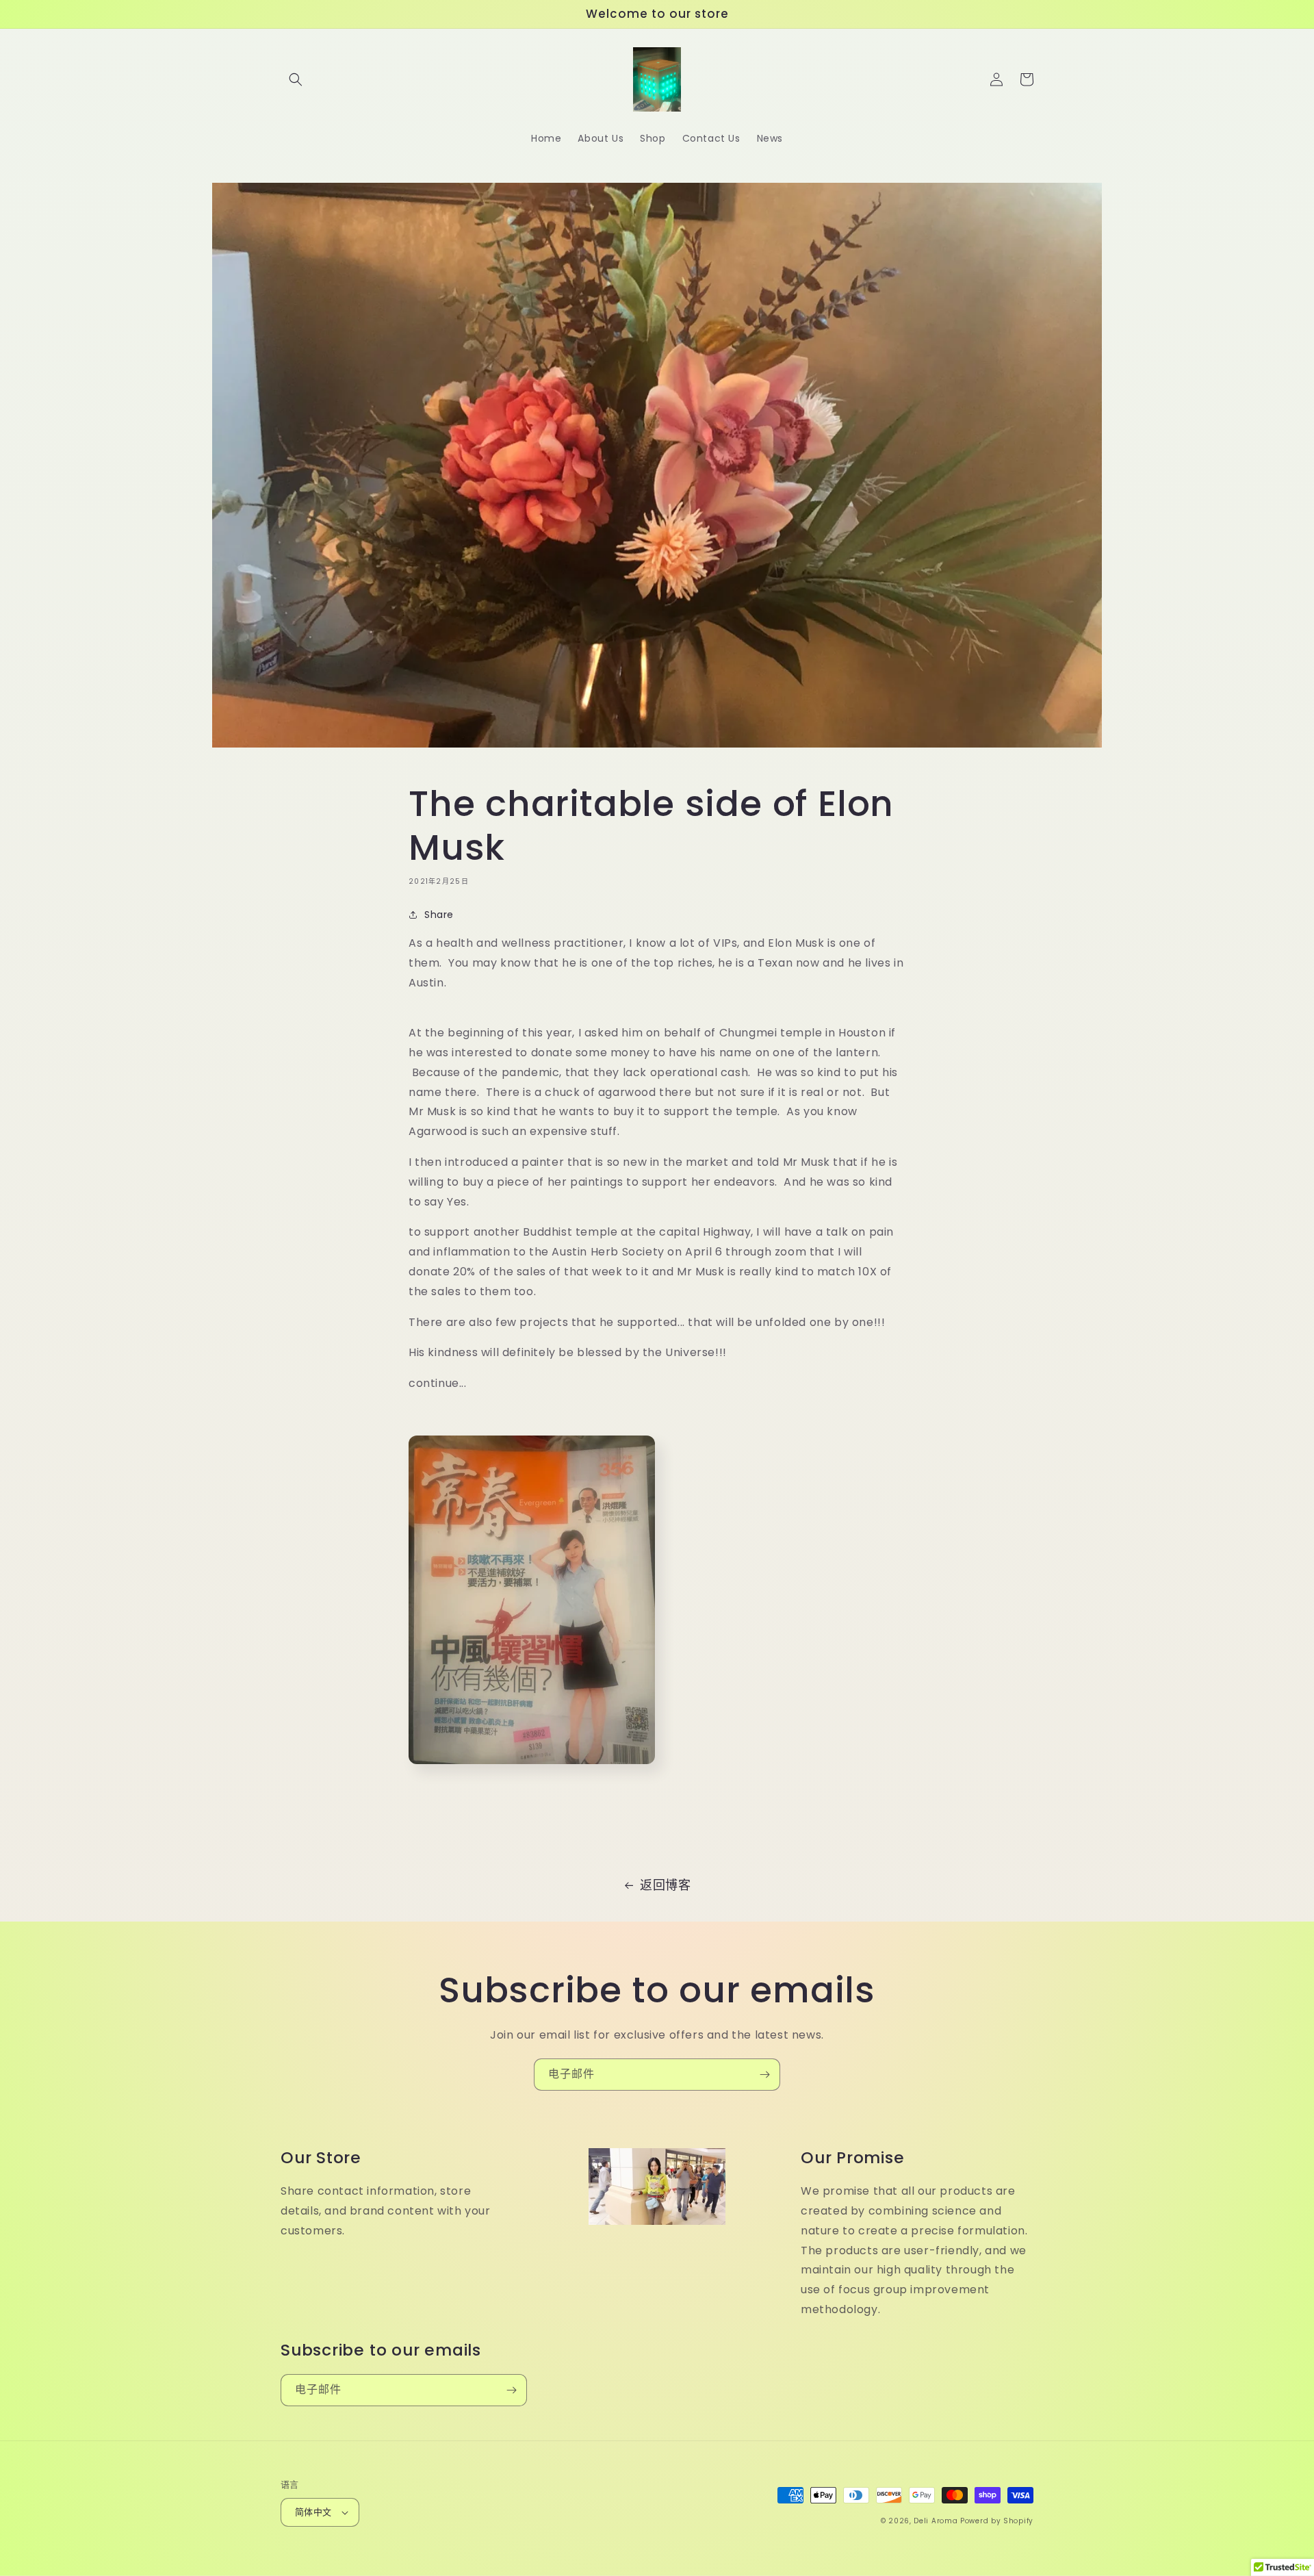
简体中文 (313, 2512)
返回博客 (665, 1885)
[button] (296, 79)
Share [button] (439, 915)
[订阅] (764, 2075)
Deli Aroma (937, 2521)
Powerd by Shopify (997, 2521)
